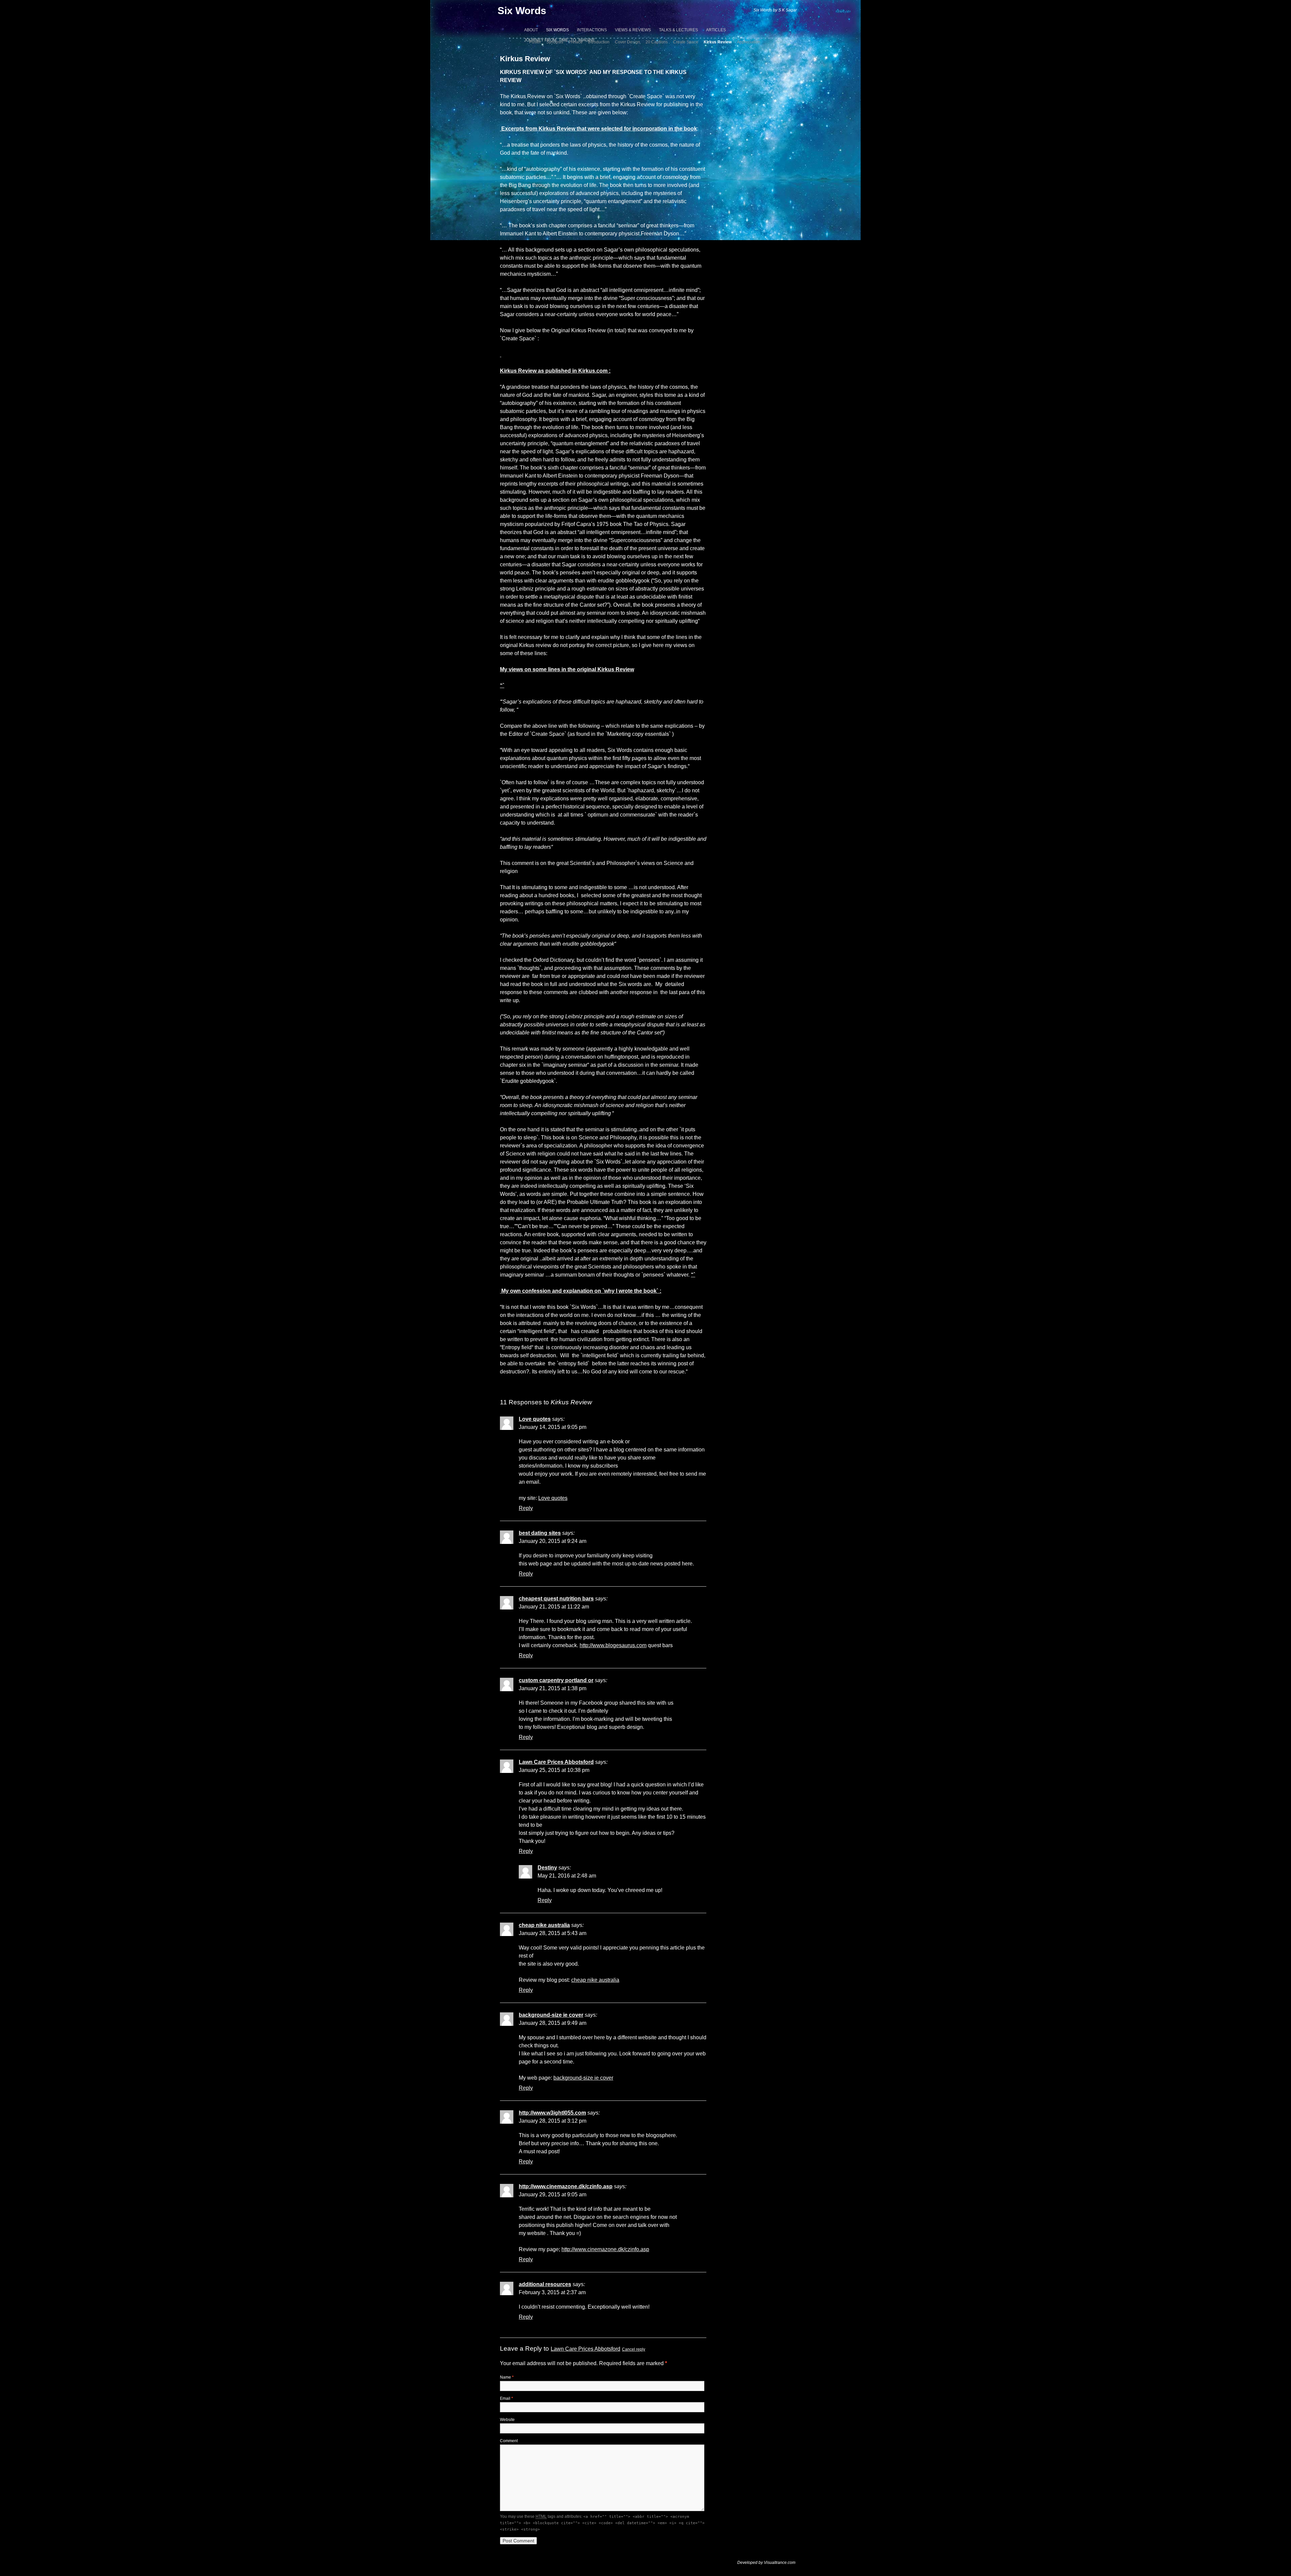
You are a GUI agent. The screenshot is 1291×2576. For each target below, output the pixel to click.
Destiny (547, 1868)
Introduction (599, 42)
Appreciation (749, 42)
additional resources (545, 2284)
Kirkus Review (718, 42)
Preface (576, 42)
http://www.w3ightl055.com (552, 2113)
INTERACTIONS (592, 30)
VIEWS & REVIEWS (633, 30)
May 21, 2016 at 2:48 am (567, 1876)
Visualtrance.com (780, 2563)
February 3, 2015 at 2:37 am (552, 2292)
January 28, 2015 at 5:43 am (553, 1933)
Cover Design (628, 42)
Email (506, 2398)
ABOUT (531, 30)
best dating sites (540, 1533)
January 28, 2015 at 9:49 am (553, 2023)
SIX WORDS (557, 30)
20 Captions (657, 42)
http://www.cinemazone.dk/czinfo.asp (566, 2186)
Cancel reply (634, 2349)
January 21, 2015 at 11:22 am (554, 1607)
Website (507, 2420)
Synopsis (555, 42)
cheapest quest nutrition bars (556, 1599)
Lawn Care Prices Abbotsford (556, 1762)
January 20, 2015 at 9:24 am (553, 1541)
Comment (509, 2441)
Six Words (522, 11)
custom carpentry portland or (556, 1680)
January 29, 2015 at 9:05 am (553, 2194)
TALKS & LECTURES (678, 30)
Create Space (686, 42)
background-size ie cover (551, 2015)
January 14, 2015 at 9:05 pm (553, 1427)
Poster (535, 42)
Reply (526, 1508)
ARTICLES (716, 30)
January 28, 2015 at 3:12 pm (553, 2121)
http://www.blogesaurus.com (613, 1645)
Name (507, 2377)
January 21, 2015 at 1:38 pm (553, 1688)
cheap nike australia (544, 1925)
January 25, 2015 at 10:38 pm (554, 1770)
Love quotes (535, 1419)
